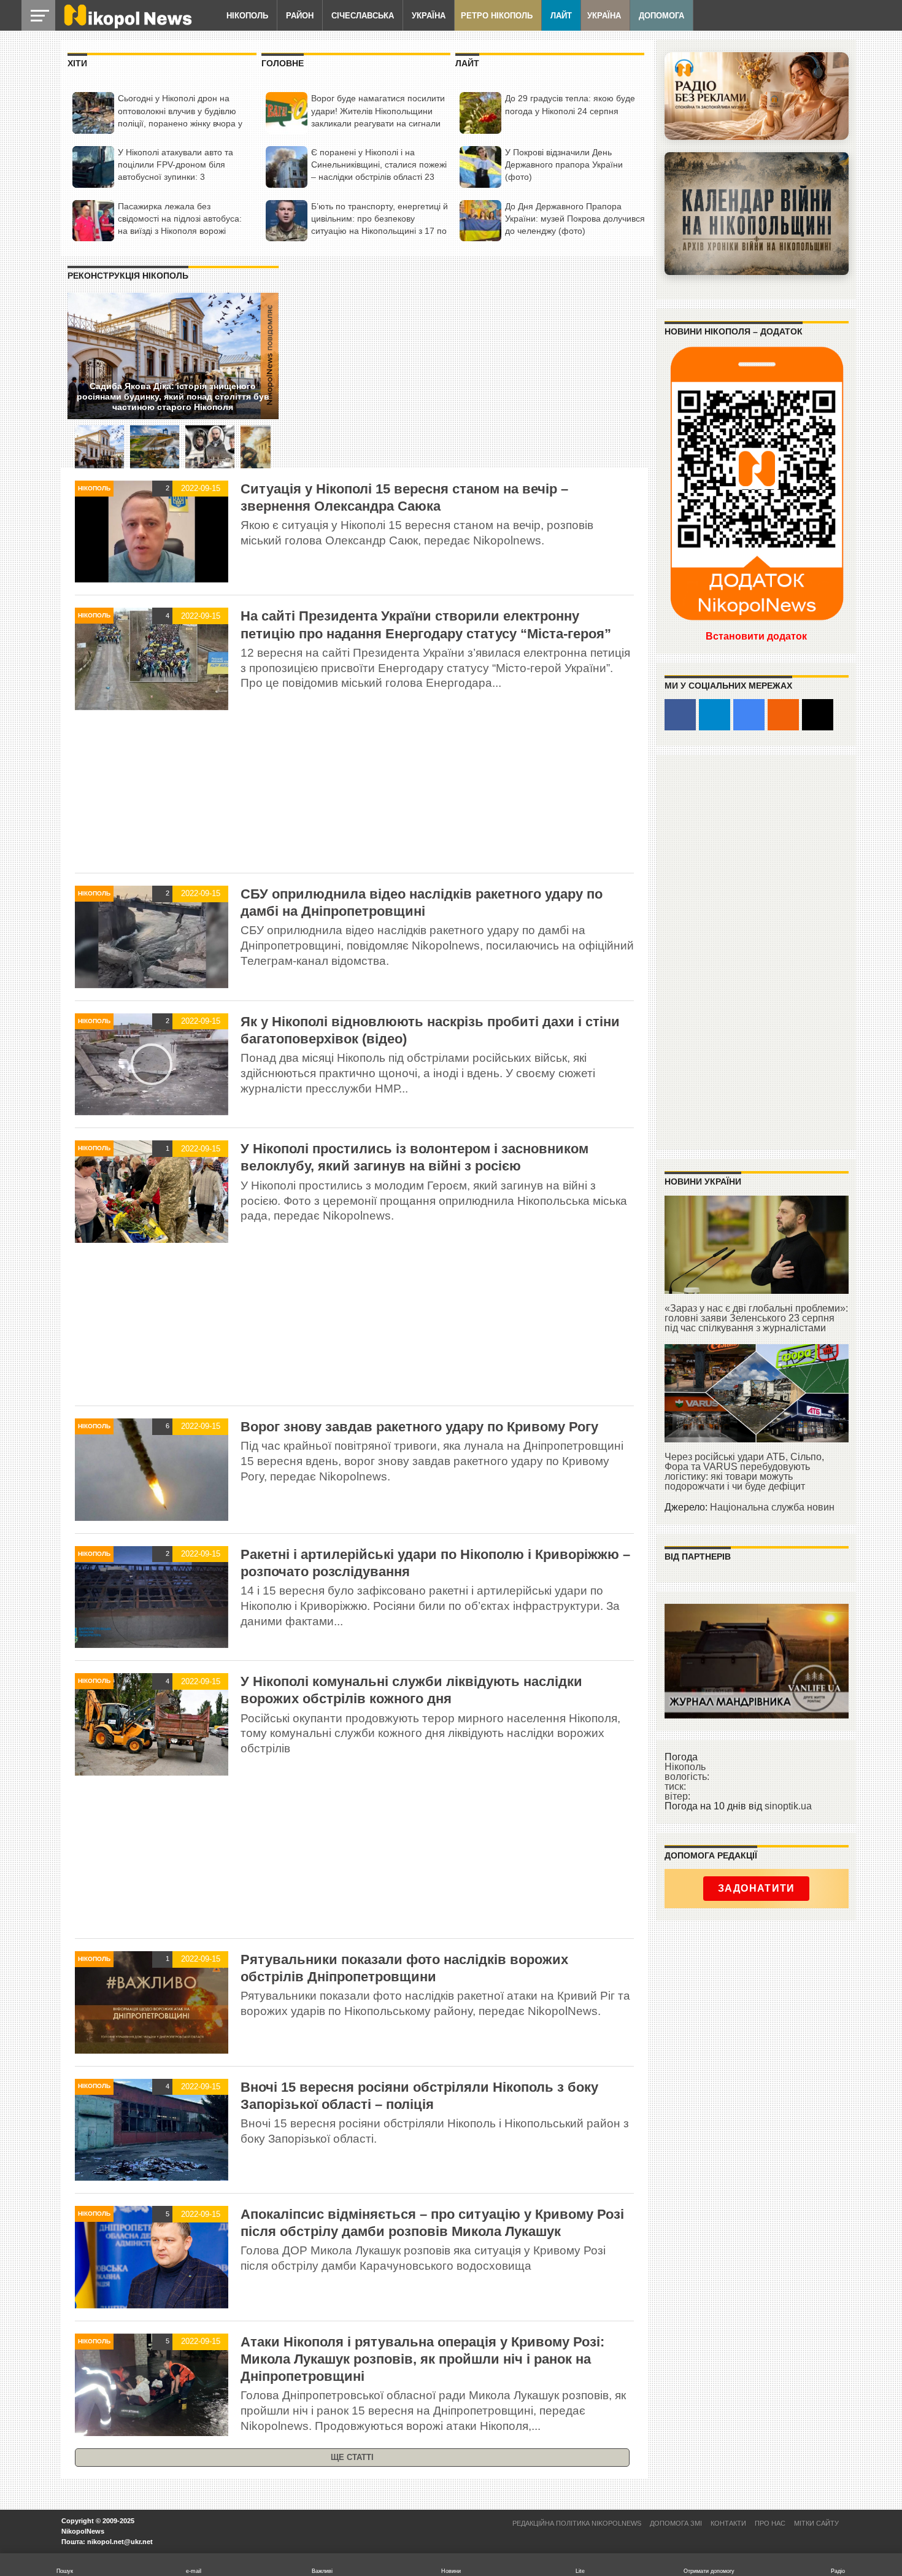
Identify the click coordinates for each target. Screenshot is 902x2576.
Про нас (770, 2523)
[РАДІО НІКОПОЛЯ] (757, 214)
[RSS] (783, 715)
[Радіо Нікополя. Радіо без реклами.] (757, 96)
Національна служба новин (772, 1507)
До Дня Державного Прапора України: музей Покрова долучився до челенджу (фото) (575, 219)
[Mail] (818, 715)
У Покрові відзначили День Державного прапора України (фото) (564, 164)
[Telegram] (715, 715)
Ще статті (352, 2457)
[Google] (749, 715)
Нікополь (247, 16)
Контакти (728, 2523)
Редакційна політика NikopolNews (577, 2523)
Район (300, 16)
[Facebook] (680, 715)
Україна (429, 16)
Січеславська (363, 16)
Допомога (661, 16)
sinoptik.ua (788, 1806)
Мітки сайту (816, 2523)
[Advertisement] (354, 794)
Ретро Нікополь (497, 16)
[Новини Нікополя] (127, 25)
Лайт (561, 16)
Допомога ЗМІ (676, 2523)
